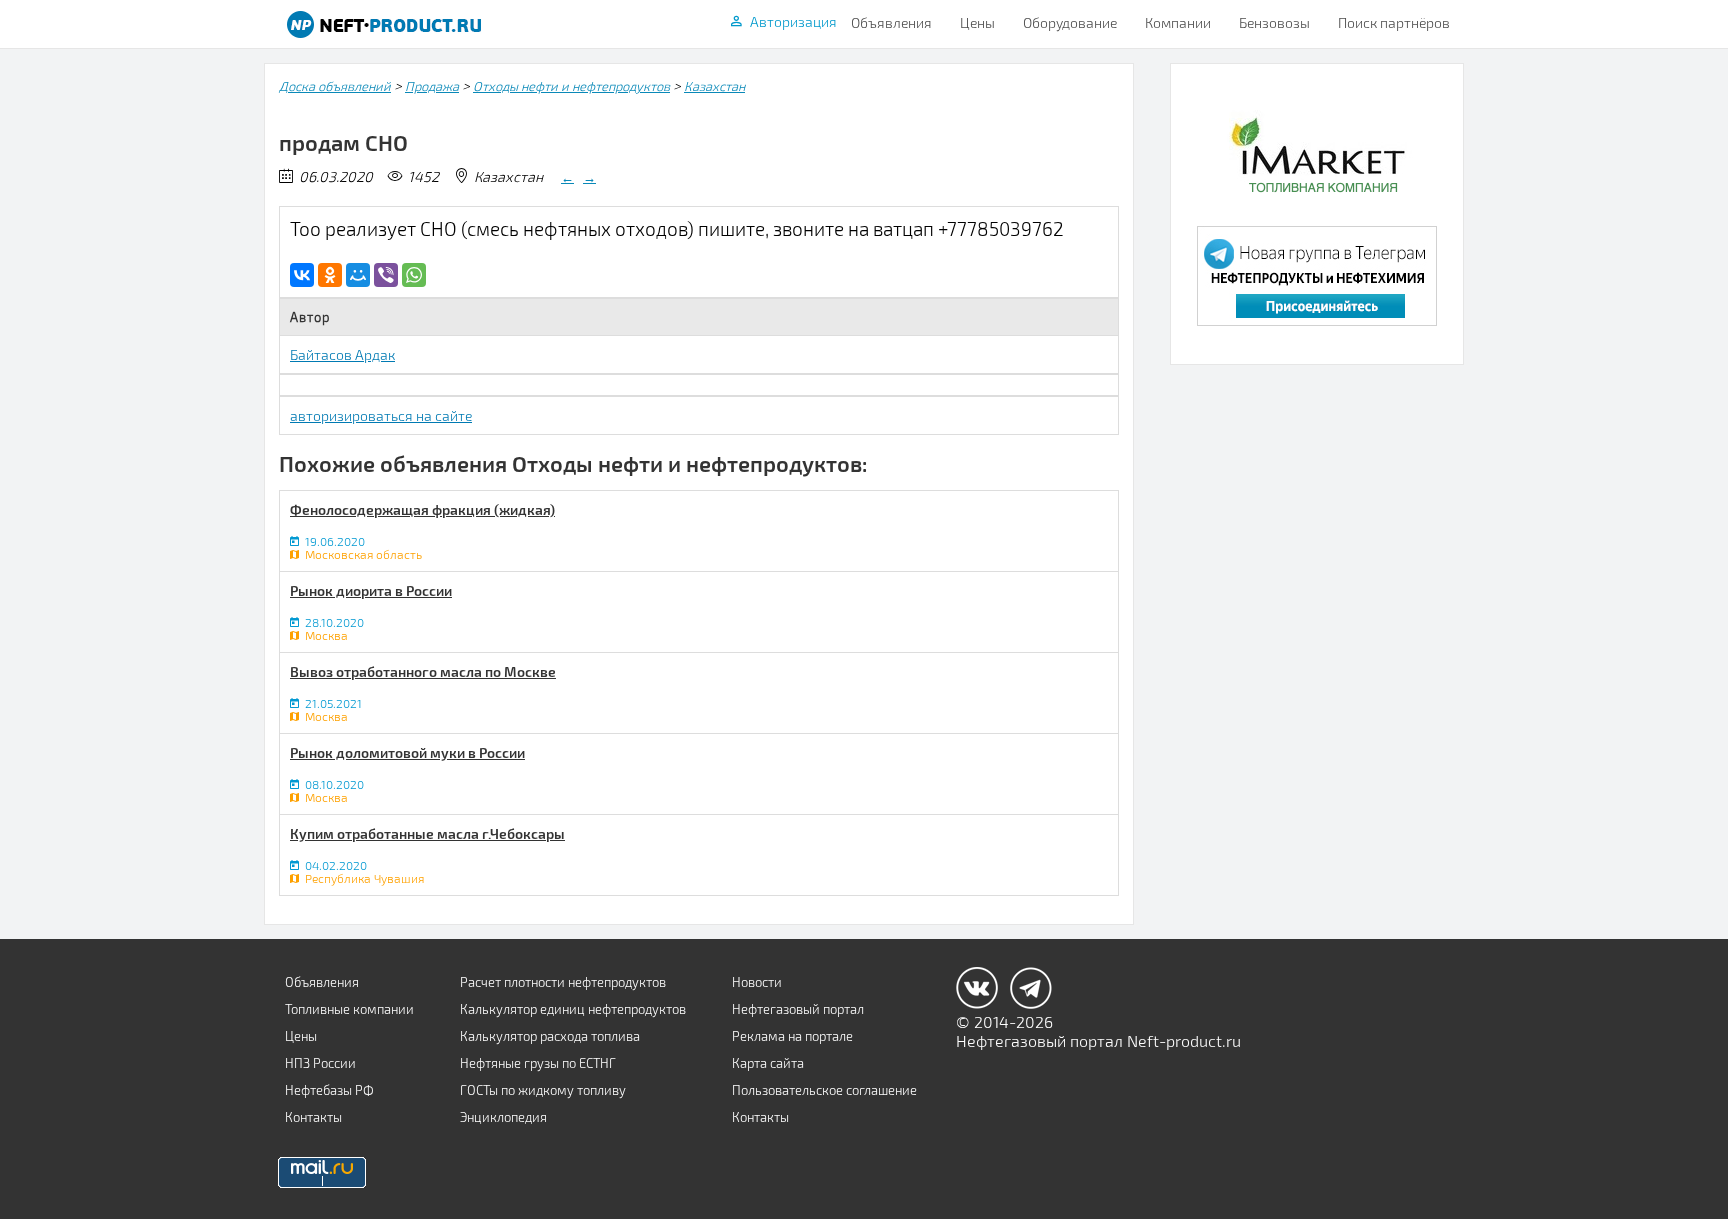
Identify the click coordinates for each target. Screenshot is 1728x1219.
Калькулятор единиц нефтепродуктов (573, 1009)
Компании (1178, 22)
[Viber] (386, 275)
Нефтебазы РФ (329, 1090)
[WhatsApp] (414, 275)
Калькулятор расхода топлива (550, 1036)
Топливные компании (349, 1009)
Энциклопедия (503, 1117)
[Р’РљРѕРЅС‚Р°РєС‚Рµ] (302, 275)
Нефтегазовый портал (798, 1009)
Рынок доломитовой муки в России (407, 752)
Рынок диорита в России (371, 590)
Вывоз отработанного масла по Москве (423, 671)
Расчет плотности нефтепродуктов (563, 982)
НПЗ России (320, 1063)
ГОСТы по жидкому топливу (543, 1090)
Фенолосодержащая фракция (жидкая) (422, 509)
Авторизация (793, 21)
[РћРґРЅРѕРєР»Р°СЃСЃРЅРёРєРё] (330, 275)
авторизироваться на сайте (381, 415)
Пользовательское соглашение (824, 1090)
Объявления (891, 22)
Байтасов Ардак (342, 354)
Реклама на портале (792, 1036)
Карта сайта (768, 1063)
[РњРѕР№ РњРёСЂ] (358, 275)
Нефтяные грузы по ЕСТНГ (538, 1063)
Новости (757, 982)
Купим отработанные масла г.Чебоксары (427, 833)
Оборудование (1070, 22)
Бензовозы (1274, 22)
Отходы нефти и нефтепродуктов (571, 86)
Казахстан (714, 86)
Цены (977, 22)
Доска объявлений (335, 86)
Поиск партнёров (1394, 22)
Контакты (313, 1117)
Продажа (432, 86)
